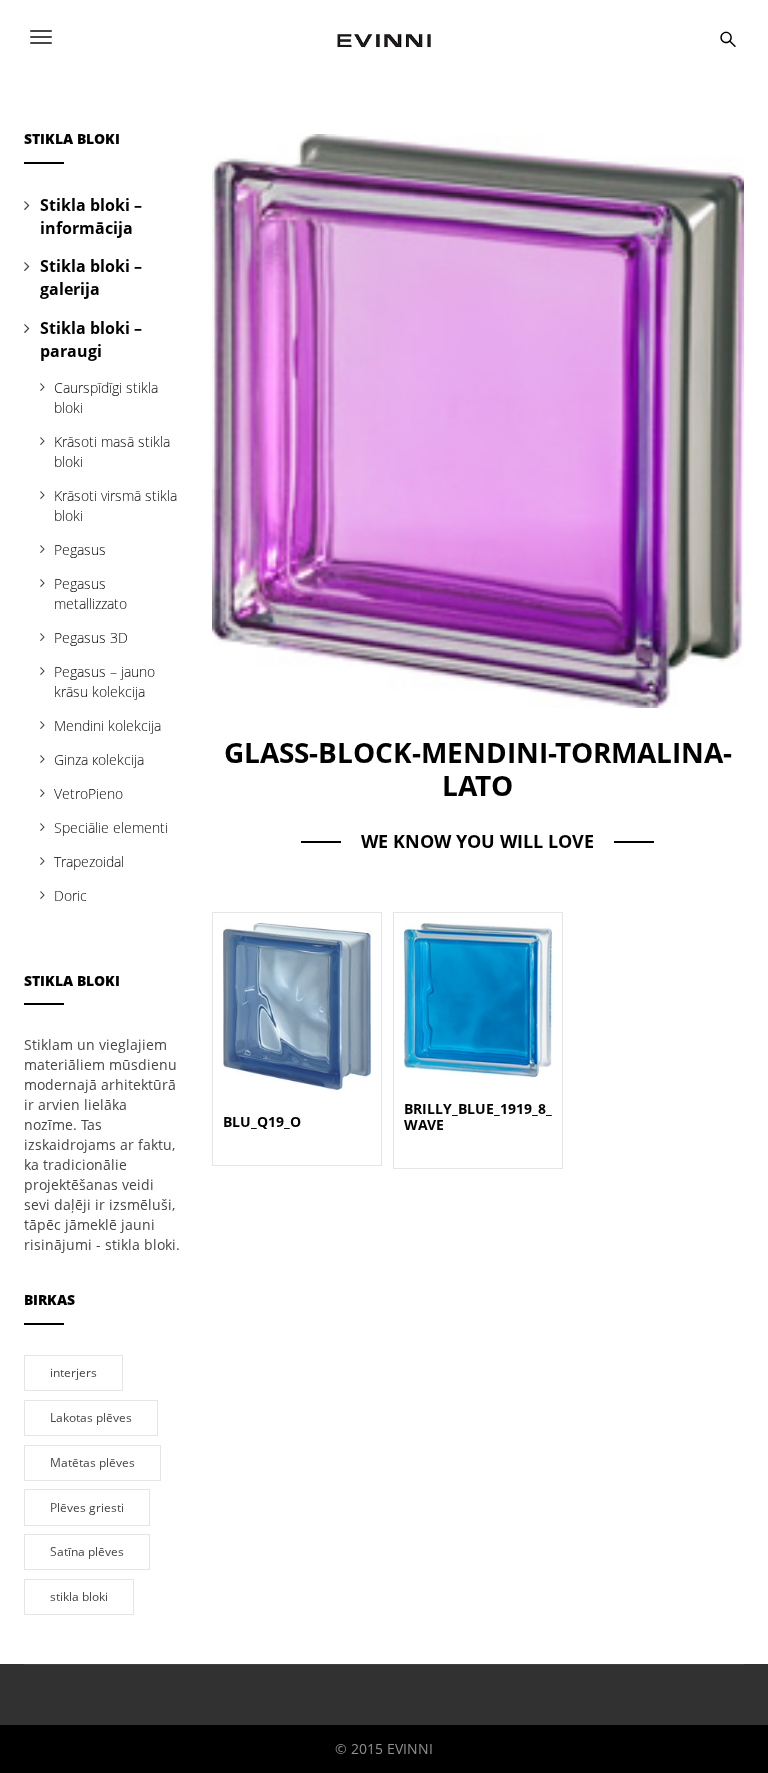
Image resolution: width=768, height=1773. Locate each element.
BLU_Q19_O (262, 1121)
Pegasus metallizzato (90, 593)
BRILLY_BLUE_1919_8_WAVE (478, 1117)
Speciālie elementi (111, 827)
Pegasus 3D (91, 637)
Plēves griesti (87, 1507)
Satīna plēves (87, 1551)
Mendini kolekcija (107, 725)
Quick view (297, 982)
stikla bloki (79, 1596)
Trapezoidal (89, 861)
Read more (296, 1030)
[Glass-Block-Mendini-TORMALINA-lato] (478, 419)
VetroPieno (88, 793)
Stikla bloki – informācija (91, 216)
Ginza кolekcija (99, 759)
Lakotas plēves (91, 1417)
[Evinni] (384, 37)
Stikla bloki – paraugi (91, 339)
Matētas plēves (92, 1462)
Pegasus (80, 549)
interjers (73, 1372)
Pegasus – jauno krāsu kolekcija (104, 681)
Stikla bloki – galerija (91, 277)
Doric (70, 895)
